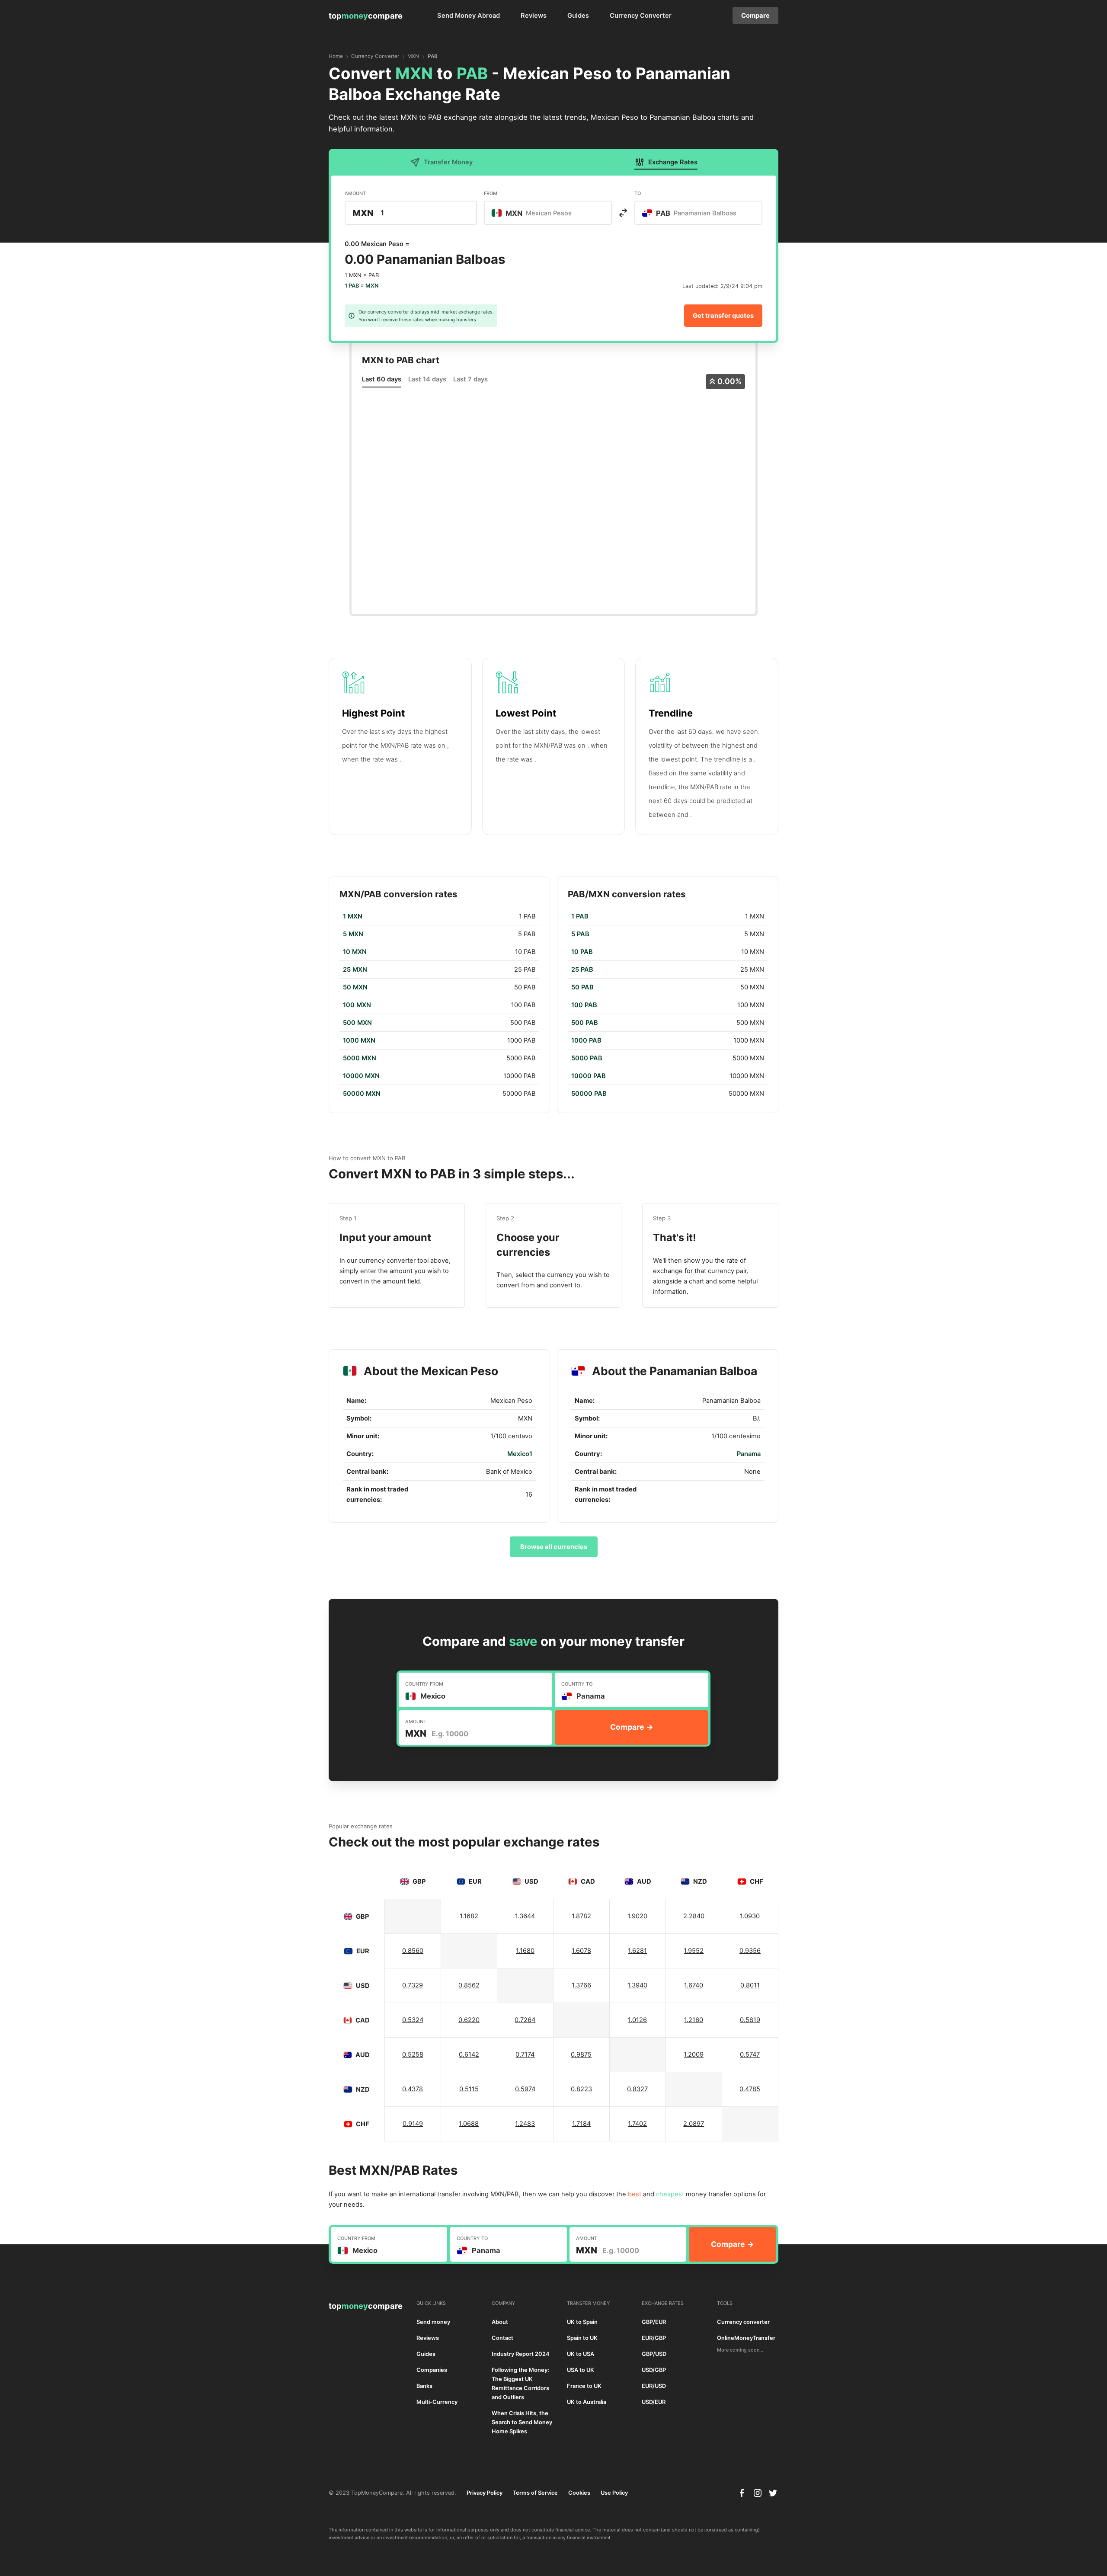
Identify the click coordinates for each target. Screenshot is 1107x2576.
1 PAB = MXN (362, 286)
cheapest (670, 2194)
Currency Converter (641, 16)
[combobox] (548, 213)
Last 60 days (382, 379)
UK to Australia (587, 2402)
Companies (432, 2370)
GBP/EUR (654, 2322)
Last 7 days (470, 379)
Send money (433, 2322)
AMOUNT (355, 193)
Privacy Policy (485, 2493)
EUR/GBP (654, 2338)
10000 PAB (589, 1076)
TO (638, 193)
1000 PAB (586, 1040)
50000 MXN (362, 1094)
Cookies (579, 2493)
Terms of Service (535, 2493)
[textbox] (536, 213)
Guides (578, 16)
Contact (502, 2338)
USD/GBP (654, 2370)
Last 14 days (427, 379)
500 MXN (357, 1023)
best (635, 2194)
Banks (424, 2386)
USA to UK (581, 2370)
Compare (755, 16)
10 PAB (582, 952)
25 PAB (582, 970)
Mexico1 (520, 1454)
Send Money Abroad (469, 16)
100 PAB (584, 1005)
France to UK (584, 2386)
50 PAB (582, 987)
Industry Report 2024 (521, 2354)
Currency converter (743, 2322)
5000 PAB (587, 1058)
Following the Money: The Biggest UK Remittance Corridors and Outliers (520, 2384)
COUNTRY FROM (424, 1684)
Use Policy (614, 2493)
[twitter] (773, 2493)
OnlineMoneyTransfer (746, 2338)
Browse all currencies (554, 1547)
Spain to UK (582, 2338)
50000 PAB (589, 1094)
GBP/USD (654, 2354)
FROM (491, 193)
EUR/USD (654, 2386)
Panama (749, 1454)
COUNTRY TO (577, 1684)
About (500, 2322)
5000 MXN (360, 1058)
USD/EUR (654, 2402)
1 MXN (353, 916)
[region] (439, 1005)
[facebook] (742, 2493)
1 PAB (580, 916)
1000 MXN (359, 1040)
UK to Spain (582, 2322)
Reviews (534, 16)
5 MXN (353, 934)
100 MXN (357, 1005)
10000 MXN (361, 1076)
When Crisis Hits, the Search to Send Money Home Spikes (522, 2422)
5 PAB (580, 934)
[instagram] (758, 2493)
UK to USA (581, 2354)
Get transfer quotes (723, 316)
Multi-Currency (437, 2402)
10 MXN (355, 952)
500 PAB (585, 1023)
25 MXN (355, 970)
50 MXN (355, 987)
